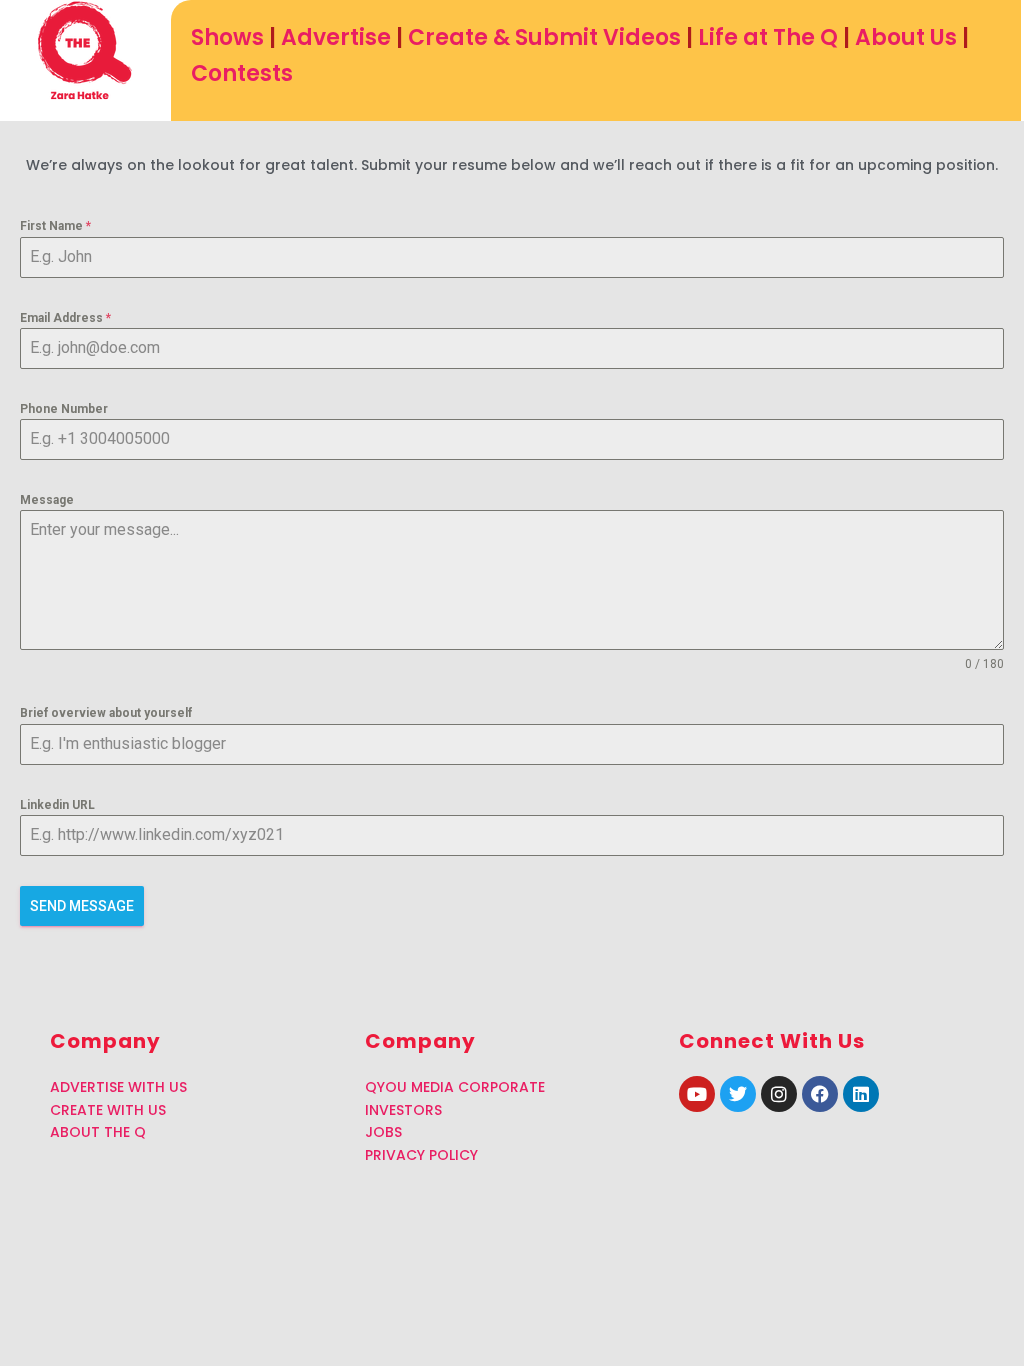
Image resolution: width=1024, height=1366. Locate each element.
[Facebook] (820, 1094)
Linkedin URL (57, 805)
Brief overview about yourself (106, 713)
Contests (242, 73)
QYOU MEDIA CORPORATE (455, 1087)
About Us (906, 37)
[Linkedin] (861, 1094)
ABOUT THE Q (98, 1132)
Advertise (336, 37)
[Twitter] (738, 1094)
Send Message (82, 906)
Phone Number (64, 409)
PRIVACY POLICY (421, 1155)
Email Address (65, 318)
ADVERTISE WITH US (118, 1087)
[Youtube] (697, 1094)
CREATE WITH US (108, 1110)
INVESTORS (403, 1110)
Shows (227, 37)
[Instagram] (779, 1094)
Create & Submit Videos (544, 37)
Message (47, 500)
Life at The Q (768, 37)
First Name (55, 226)
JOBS (383, 1132)
